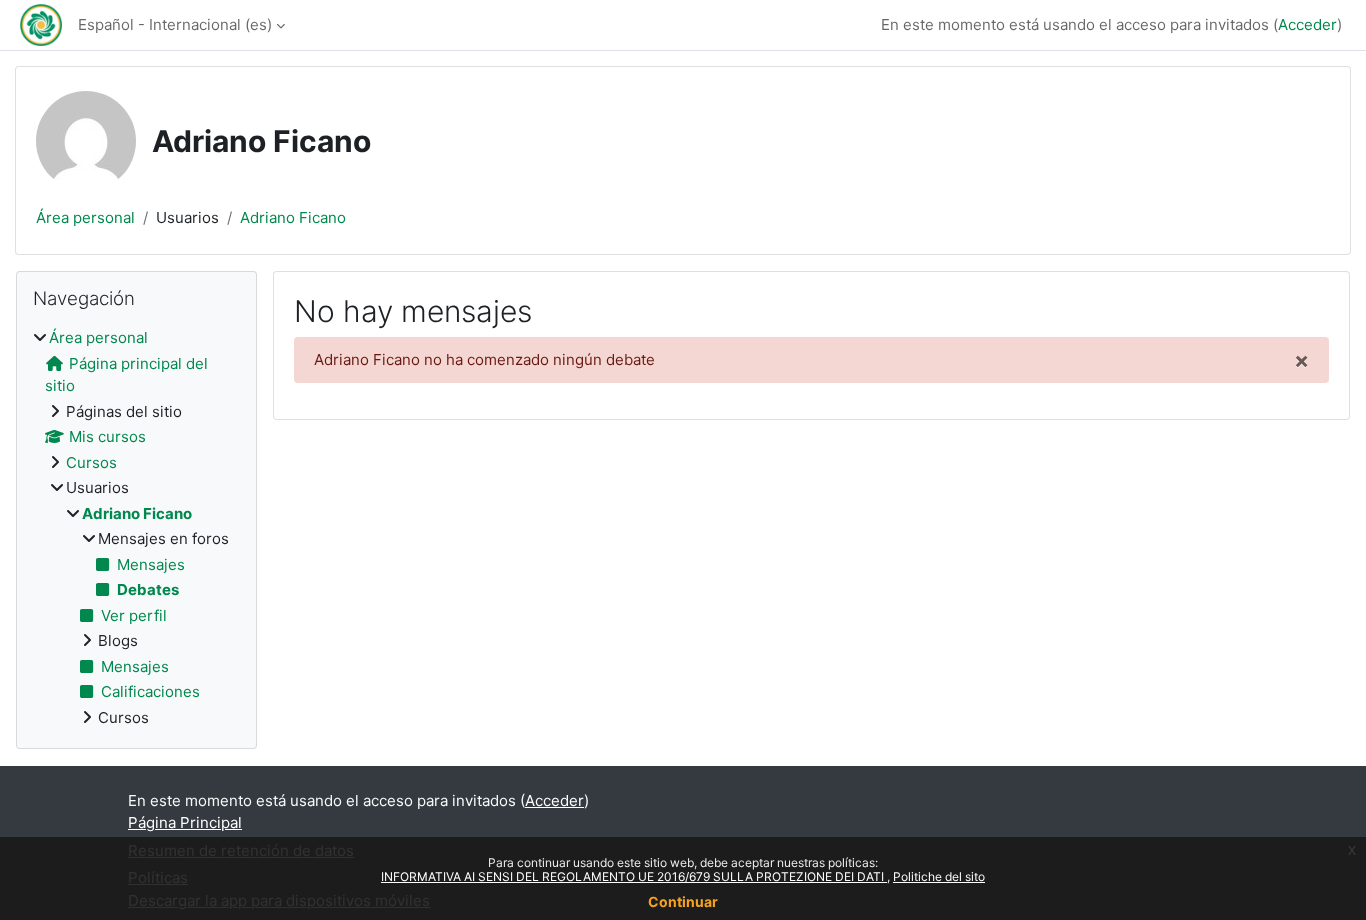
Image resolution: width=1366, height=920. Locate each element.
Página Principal (185, 822)
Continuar (683, 901)
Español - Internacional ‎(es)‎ (175, 24)
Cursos (91, 462)
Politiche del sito (939, 876)
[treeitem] (136, 528)
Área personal (85, 217)
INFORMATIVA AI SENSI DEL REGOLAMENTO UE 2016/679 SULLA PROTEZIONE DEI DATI (634, 876)
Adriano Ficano (293, 217)
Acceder (1307, 24)
